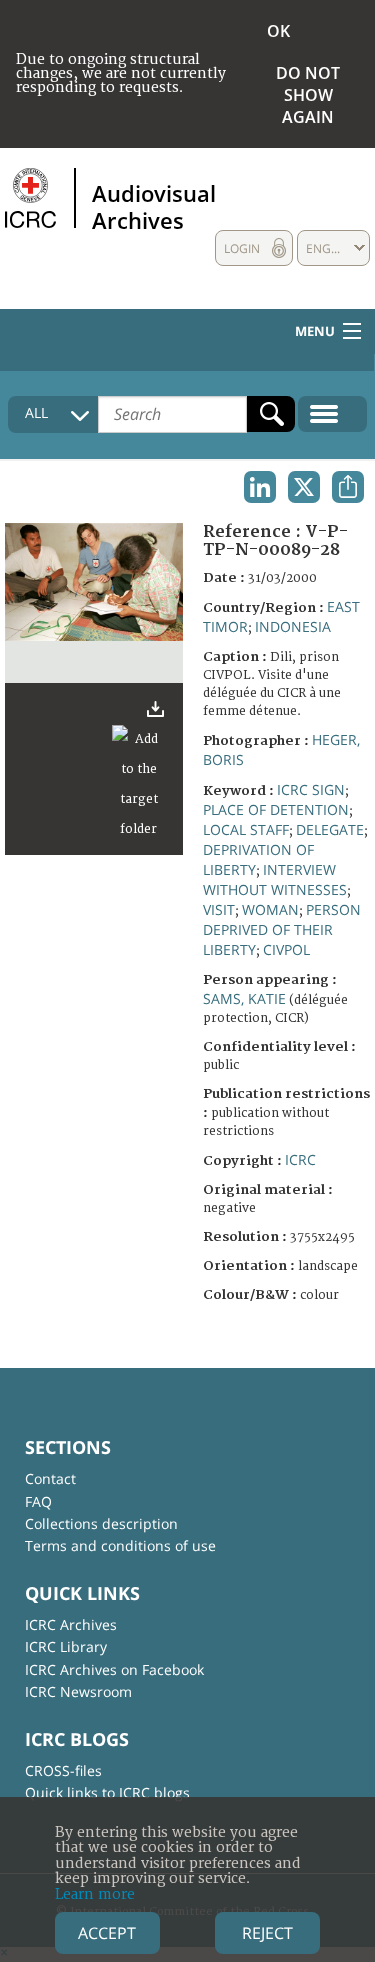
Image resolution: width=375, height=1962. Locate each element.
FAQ (38, 1501)
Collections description (101, 1523)
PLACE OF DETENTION (276, 809)
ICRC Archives (71, 1624)
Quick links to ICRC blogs (107, 1792)
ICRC (300, 1159)
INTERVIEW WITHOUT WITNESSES (275, 879)
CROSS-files (63, 1770)
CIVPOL (286, 949)
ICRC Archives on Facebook (114, 1669)
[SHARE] (348, 487)
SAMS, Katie (244, 998)
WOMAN (270, 909)
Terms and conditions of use (120, 1545)
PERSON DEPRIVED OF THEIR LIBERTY (282, 929)
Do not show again (308, 95)
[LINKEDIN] (260, 487)
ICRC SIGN (311, 789)
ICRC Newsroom (78, 1691)
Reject (267, 1933)
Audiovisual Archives (154, 206)
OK (278, 31)
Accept (107, 1933)
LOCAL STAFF (246, 829)
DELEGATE (330, 829)
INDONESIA (293, 626)
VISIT (219, 909)
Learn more (95, 1894)
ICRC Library (66, 1646)
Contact (50, 1478)
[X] (304, 487)
